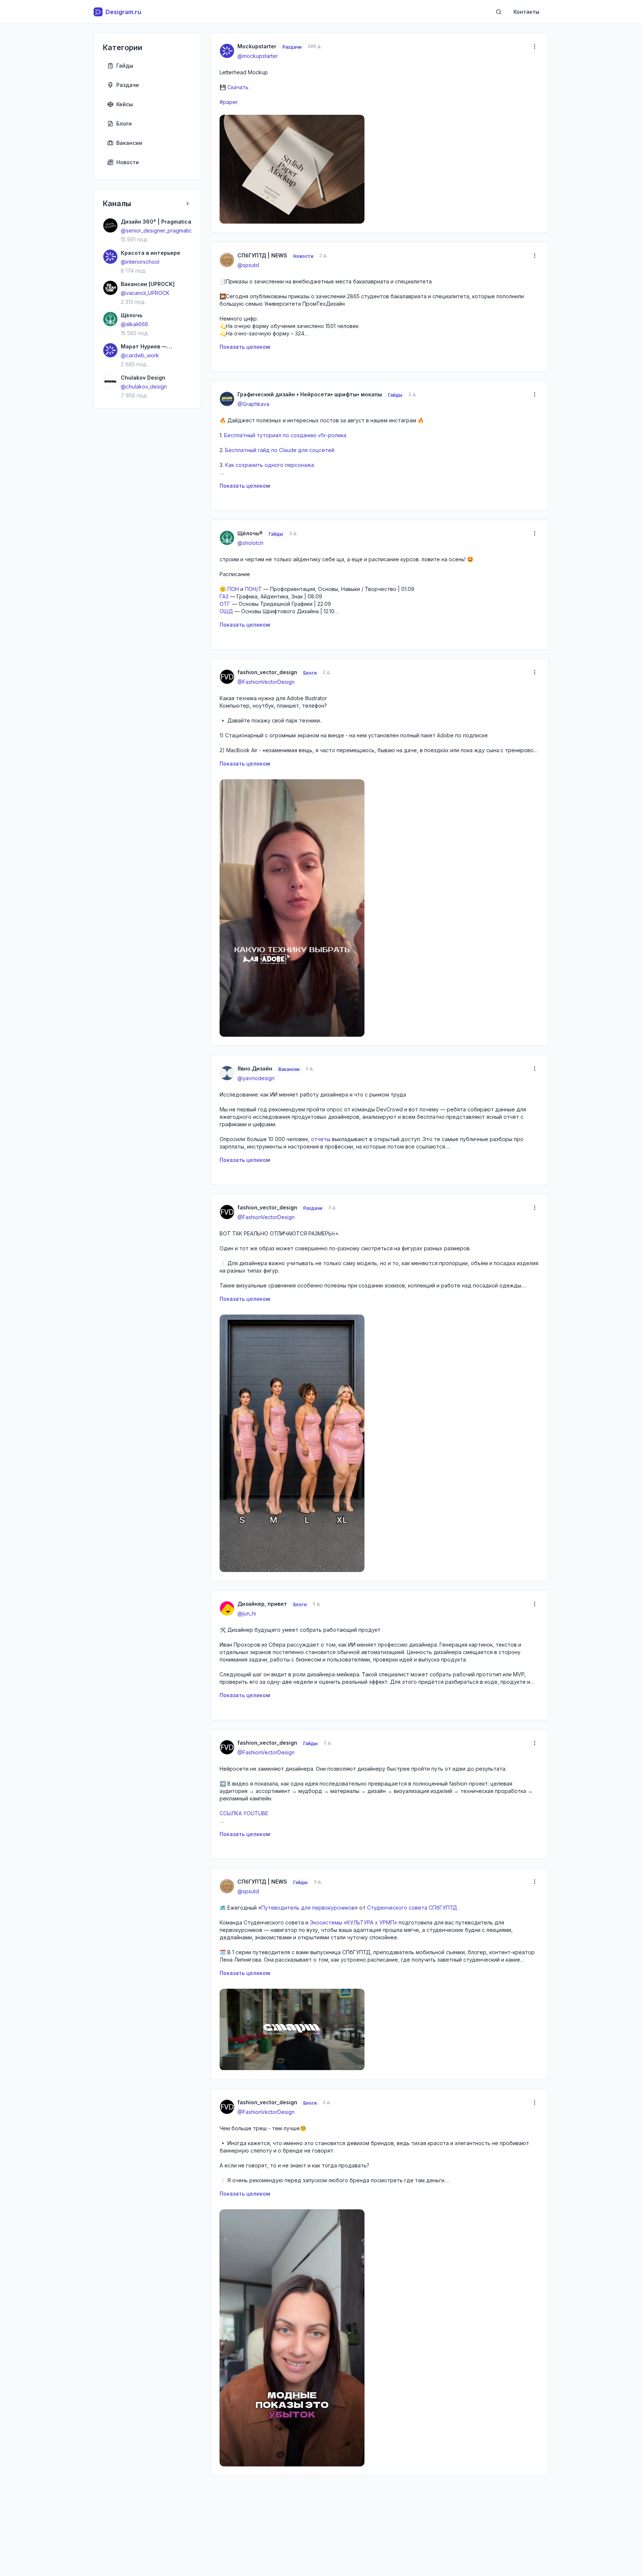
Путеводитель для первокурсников (308, 1908)
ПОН (233, 589)
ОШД (226, 611)
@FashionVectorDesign (266, 682)
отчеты (321, 1139)
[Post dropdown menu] (535, 46)
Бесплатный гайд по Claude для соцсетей (280, 450)
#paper (229, 102)
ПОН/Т (253, 589)
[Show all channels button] (188, 204)
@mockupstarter (258, 56)
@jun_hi (247, 1613)
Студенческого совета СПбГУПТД (412, 1908)
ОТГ (225, 604)
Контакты (526, 12)
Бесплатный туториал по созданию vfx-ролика (285, 435)
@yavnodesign (256, 1078)
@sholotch (250, 543)
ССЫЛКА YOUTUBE (244, 1813)
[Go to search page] (499, 12)
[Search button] (499, 12)
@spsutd (248, 265)
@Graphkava (253, 404)
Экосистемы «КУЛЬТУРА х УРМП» (354, 1922)
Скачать (238, 87)
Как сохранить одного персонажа (270, 465)
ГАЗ (224, 596)
